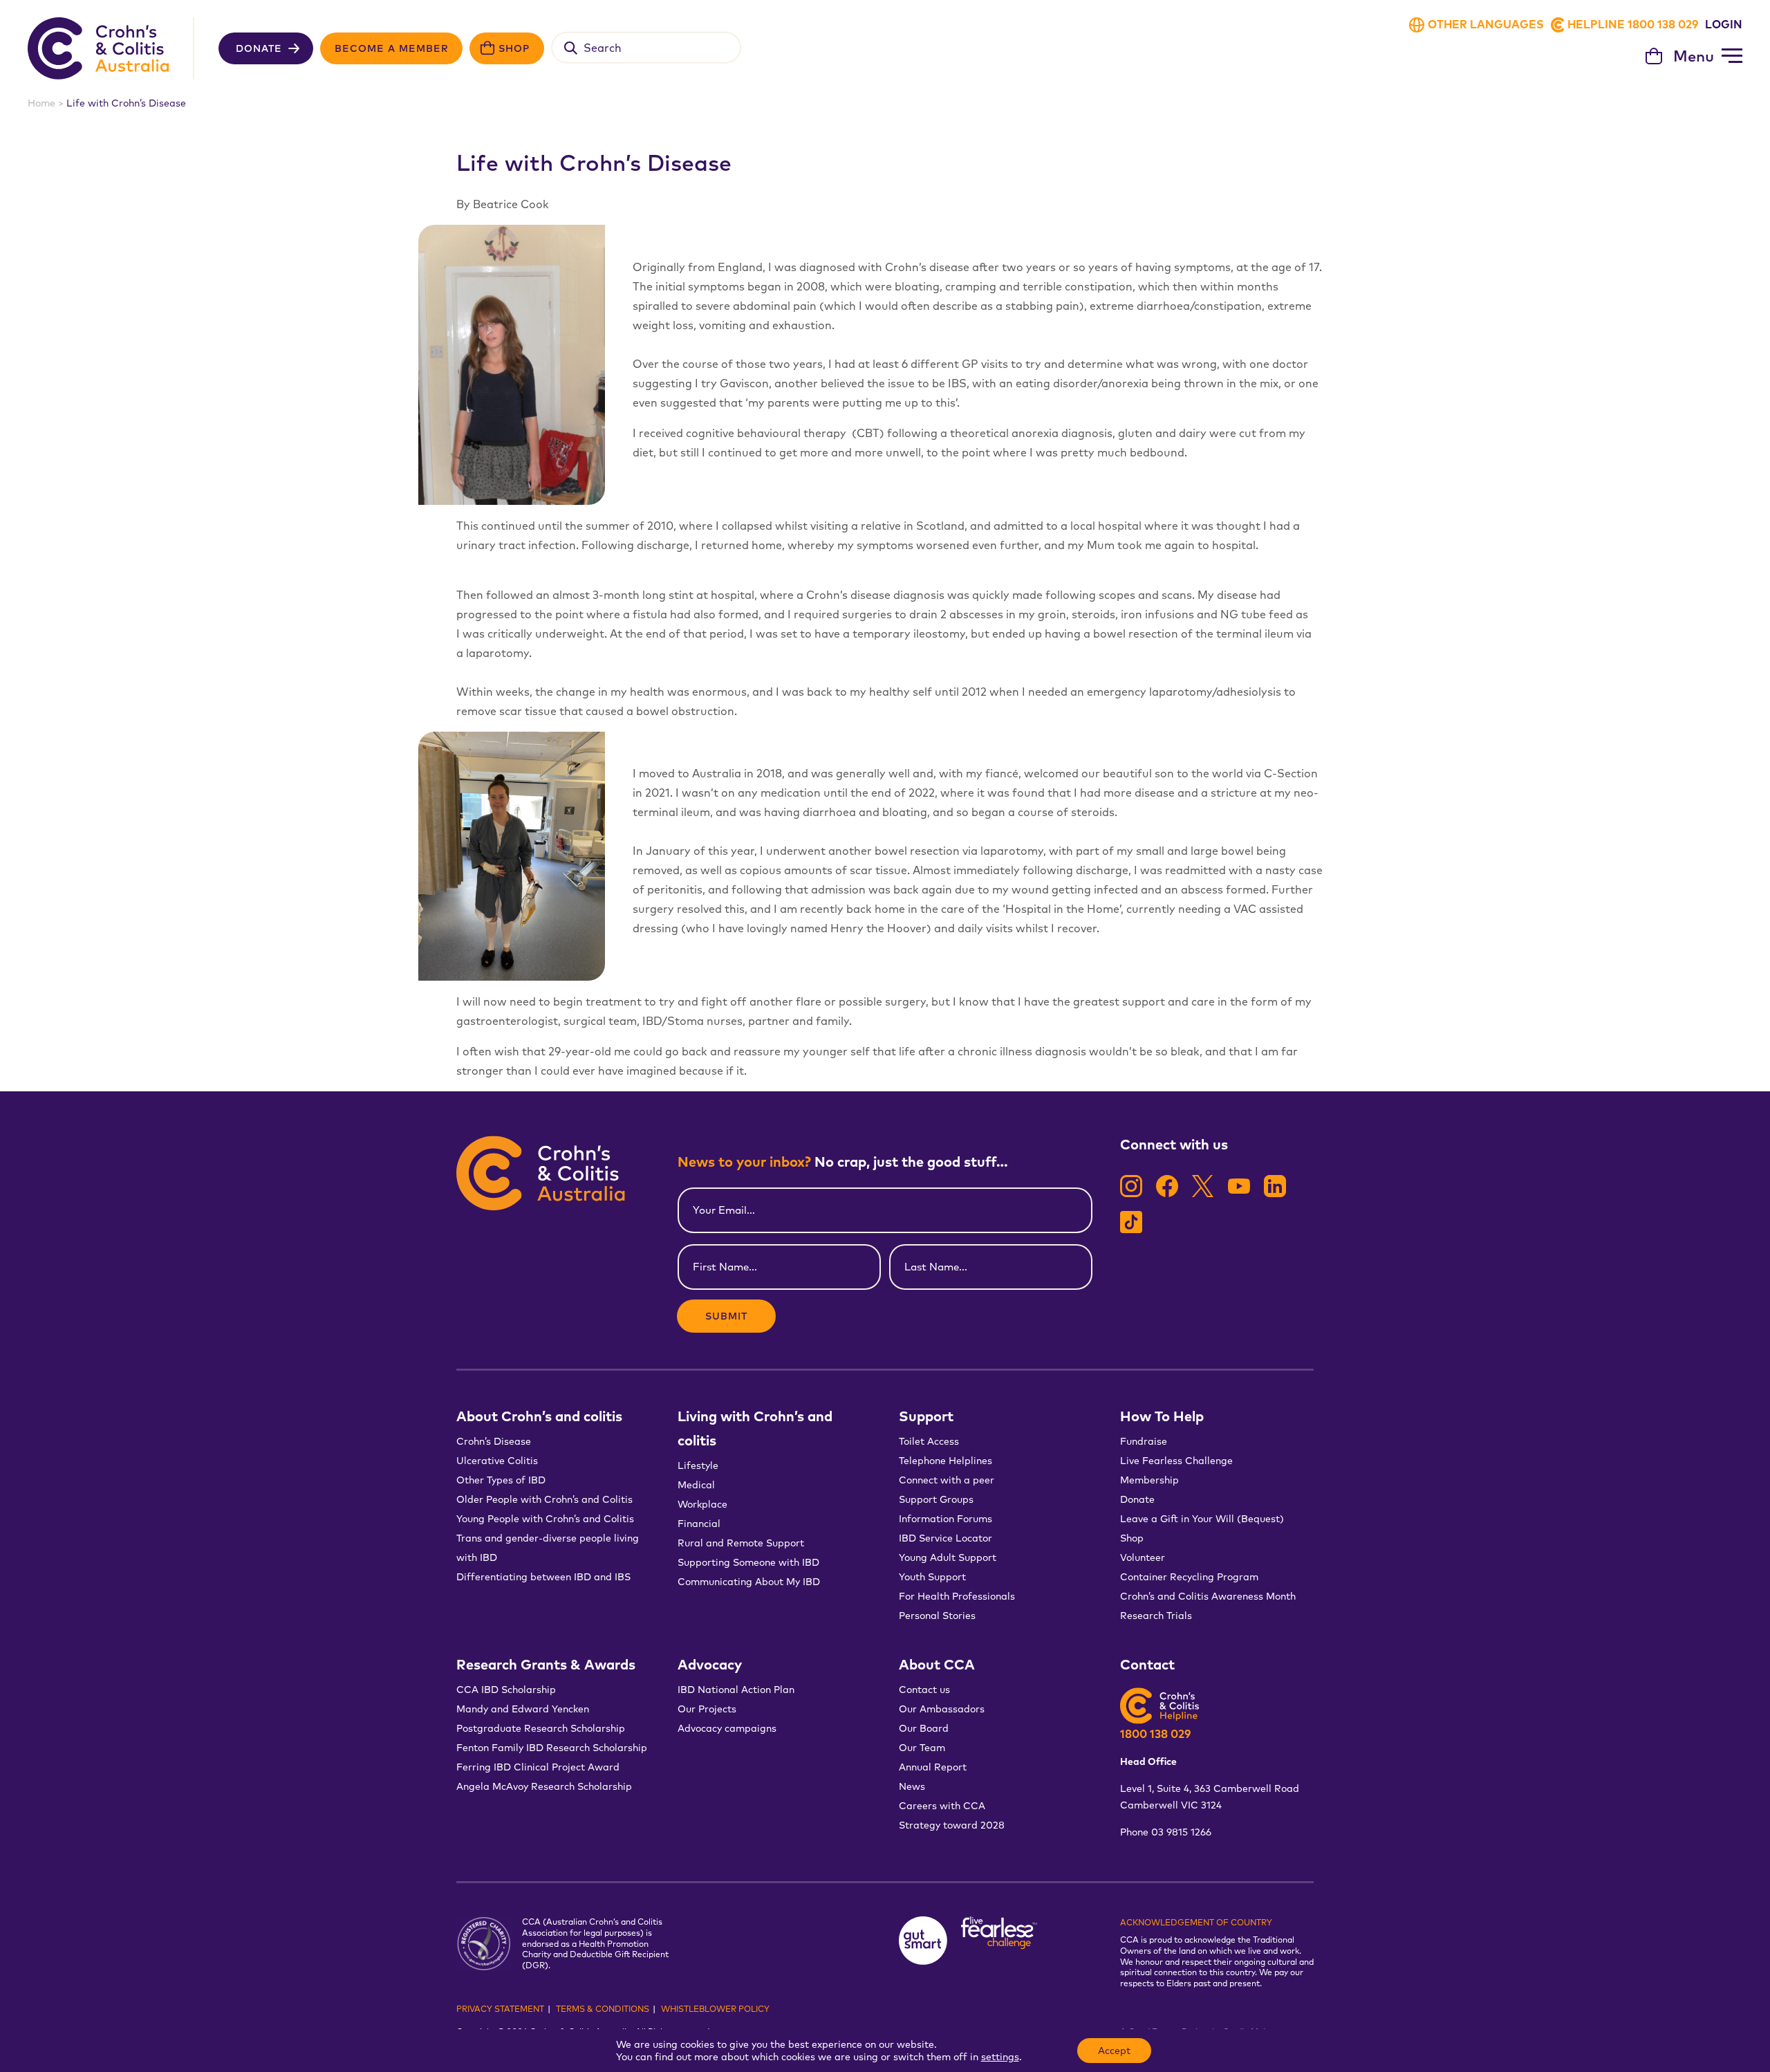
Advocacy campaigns (727, 1728)
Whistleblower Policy (715, 2009)
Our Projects (707, 1709)
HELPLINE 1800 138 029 (1633, 24)
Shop (514, 48)
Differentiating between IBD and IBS (543, 1577)
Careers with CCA (942, 1806)
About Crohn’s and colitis (539, 1416)
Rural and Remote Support (741, 1543)
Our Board (924, 1728)
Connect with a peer (947, 1480)
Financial (699, 1524)
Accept (1114, 2051)
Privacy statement (500, 2009)
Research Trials (1156, 1616)
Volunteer (1143, 1557)
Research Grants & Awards (546, 1664)
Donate (259, 48)
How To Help (1162, 1416)
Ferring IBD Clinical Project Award (538, 1767)
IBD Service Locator (945, 1538)
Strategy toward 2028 (952, 1825)
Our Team (922, 1748)
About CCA (937, 1664)
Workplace (702, 1504)
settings (1000, 2057)
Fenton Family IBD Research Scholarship (552, 1748)
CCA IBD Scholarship (506, 1690)
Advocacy (710, 1664)
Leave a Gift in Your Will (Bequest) (1202, 1519)
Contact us (924, 1690)
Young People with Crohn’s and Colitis (545, 1519)
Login (1724, 24)
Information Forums (945, 1519)
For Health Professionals (957, 1596)
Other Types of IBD (501, 1480)
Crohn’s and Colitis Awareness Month (1208, 1596)
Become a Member (392, 48)
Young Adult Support (948, 1557)
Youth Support (932, 1577)
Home (41, 103)
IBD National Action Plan (736, 1690)
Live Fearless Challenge (1176, 1461)
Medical (696, 1485)
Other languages (1486, 24)
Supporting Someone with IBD (748, 1562)
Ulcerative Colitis (497, 1461)
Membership (1149, 1480)
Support (926, 1416)
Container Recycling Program (1189, 1577)
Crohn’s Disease (494, 1441)
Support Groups (936, 1499)
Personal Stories (937, 1616)
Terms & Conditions (603, 2009)
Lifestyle (698, 1465)
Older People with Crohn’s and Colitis (544, 1499)
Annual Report (933, 1767)
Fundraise (1144, 1441)
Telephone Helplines (945, 1461)
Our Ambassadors (942, 1709)
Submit (726, 1316)
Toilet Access (929, 1441)
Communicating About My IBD (750, 1582)
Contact (1147, 1664)
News (912, 1786)
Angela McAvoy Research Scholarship (544, 1786)
